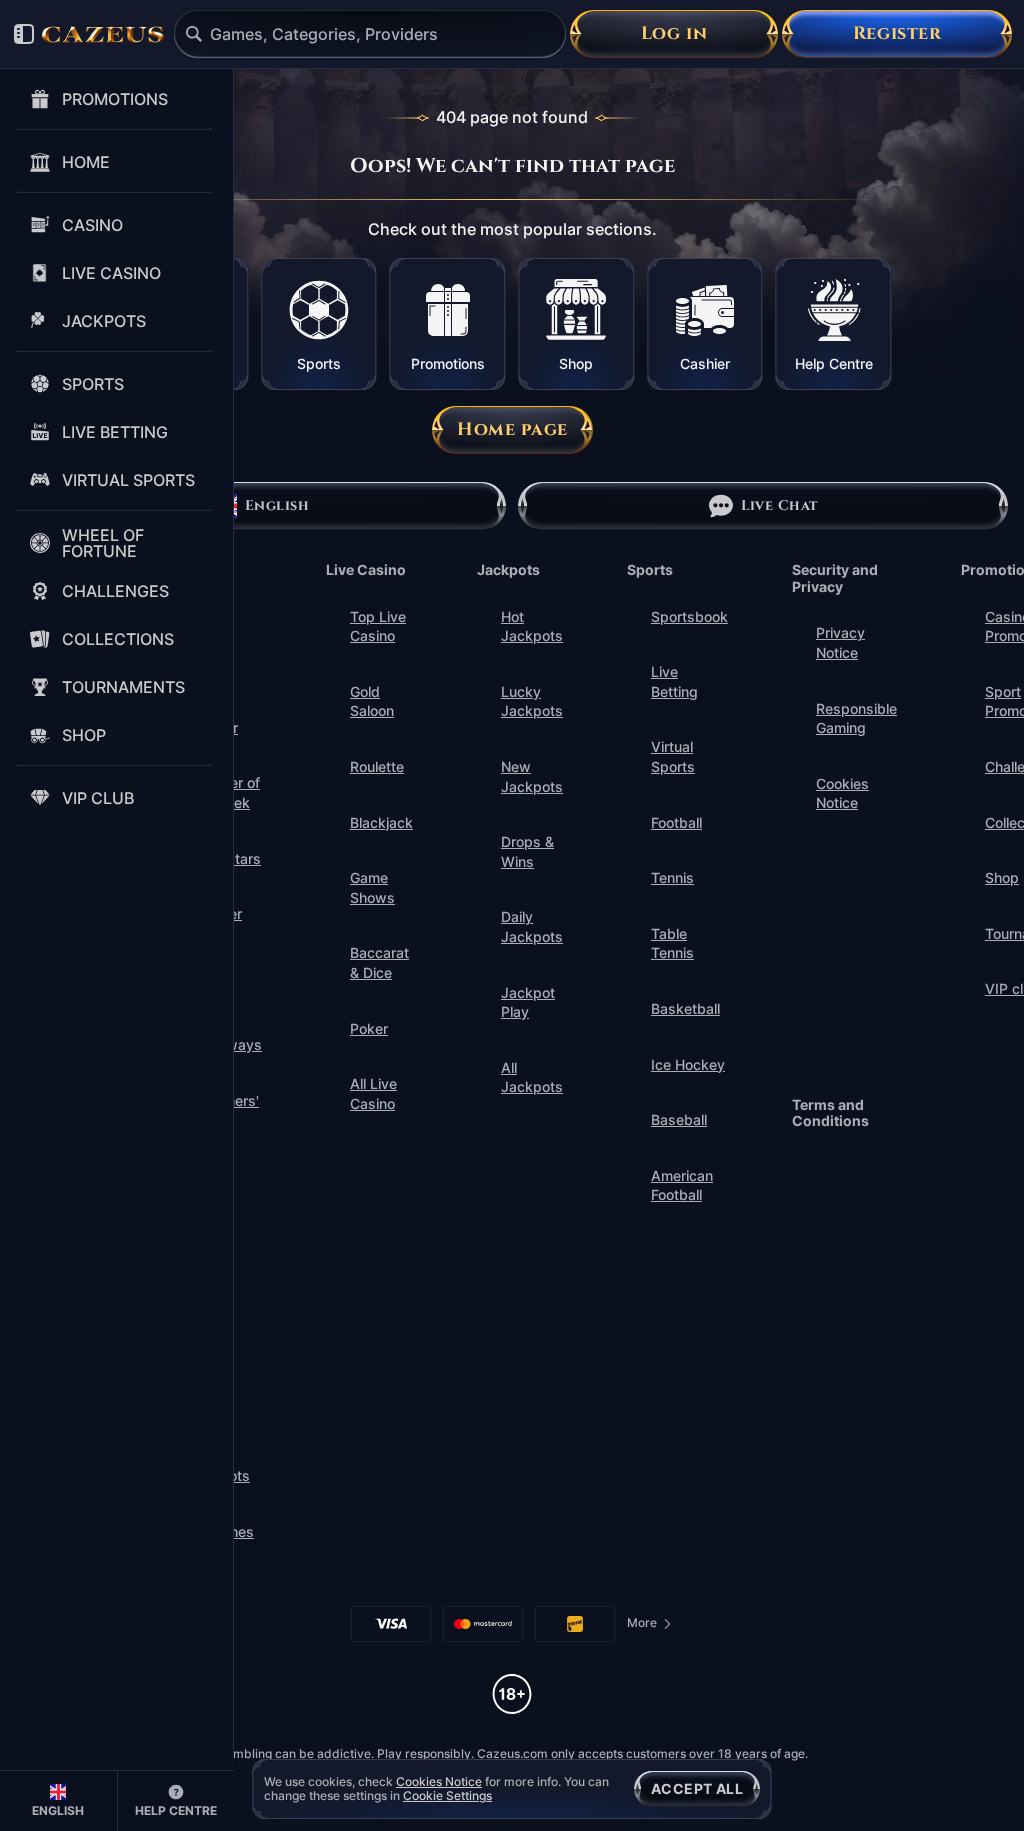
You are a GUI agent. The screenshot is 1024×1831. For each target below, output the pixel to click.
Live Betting (674, 681)
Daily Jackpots (532, 926)
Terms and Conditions (830, 1113)
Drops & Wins (527, 851)
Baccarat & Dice (379, 962)
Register (897, 33)
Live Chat (779, 505)
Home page (512, 429)
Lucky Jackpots (532, 701)
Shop (1002, 877)
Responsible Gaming (856, 718)
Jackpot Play (528, 1002)
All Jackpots (532, 1077)
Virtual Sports (673, 756)
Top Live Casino (378, 626)
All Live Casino (373, 1093)
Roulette (377, 766)
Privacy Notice (840, 642)
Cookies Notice (842, 793)
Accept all (697, 1788)
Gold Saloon (372, 701)
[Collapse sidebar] (24, 34)
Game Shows (372, 887)
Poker (369, 1028)
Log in (674, 33)
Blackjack (381, 822)
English (277, 505)
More (650, 1626)
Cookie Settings (447, 1796)
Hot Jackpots (532, 626)
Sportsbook (689, 616)
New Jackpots (532, 776)
